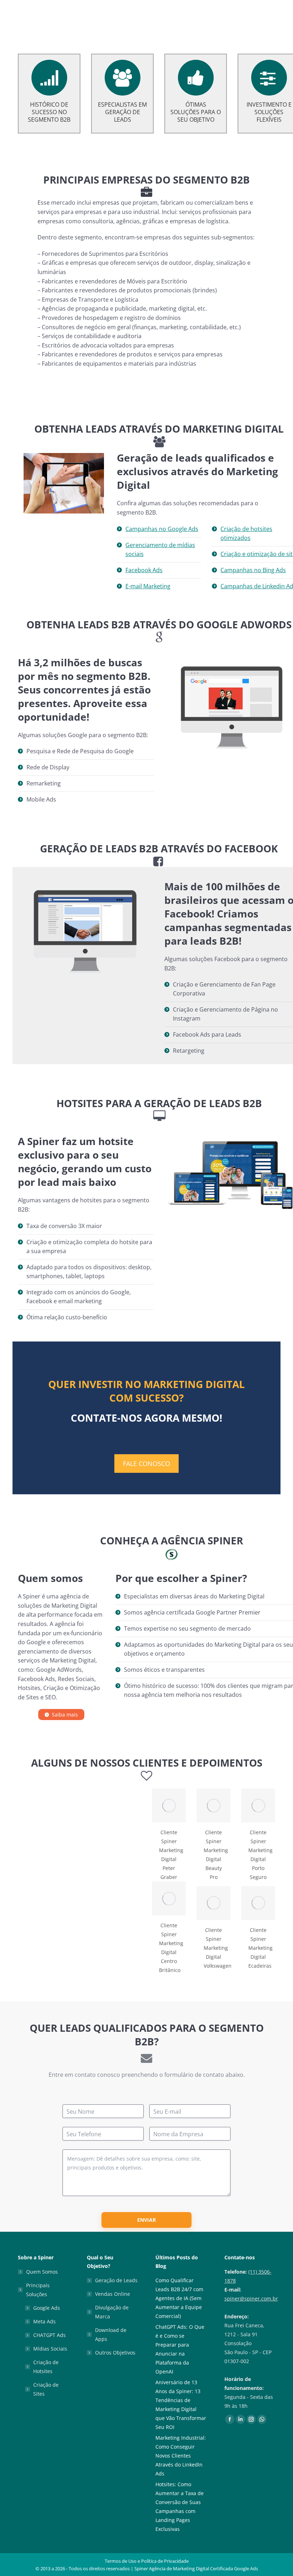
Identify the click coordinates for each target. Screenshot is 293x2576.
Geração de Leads (116, 2280)
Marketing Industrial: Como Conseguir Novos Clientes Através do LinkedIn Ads (181, 2456)
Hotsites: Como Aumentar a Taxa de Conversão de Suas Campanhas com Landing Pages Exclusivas (180, 2507)
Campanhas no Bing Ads (253, 570)
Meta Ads (44, 2321)
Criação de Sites (46, 2389)
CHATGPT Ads (49, 2335)
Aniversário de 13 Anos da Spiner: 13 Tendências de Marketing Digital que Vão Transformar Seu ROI (181, 2405)
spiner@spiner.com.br (251, 2299)
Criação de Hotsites (46, 2367)
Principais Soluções (38, 2290)
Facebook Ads (144, 570)
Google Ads (47, 2308)
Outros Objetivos (115, 2353)
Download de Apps (111, 2334)
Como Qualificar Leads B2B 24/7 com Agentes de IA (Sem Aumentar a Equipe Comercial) (179, 2298)
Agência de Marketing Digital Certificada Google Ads (203, 2568)
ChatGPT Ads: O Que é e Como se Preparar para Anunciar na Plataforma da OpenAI (180, 2349)
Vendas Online (113, 2294)
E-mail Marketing (148, 586)
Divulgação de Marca (112, 2312)
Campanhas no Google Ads (162, 529)
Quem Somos (42, 2272)
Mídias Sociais (50, 2349)
